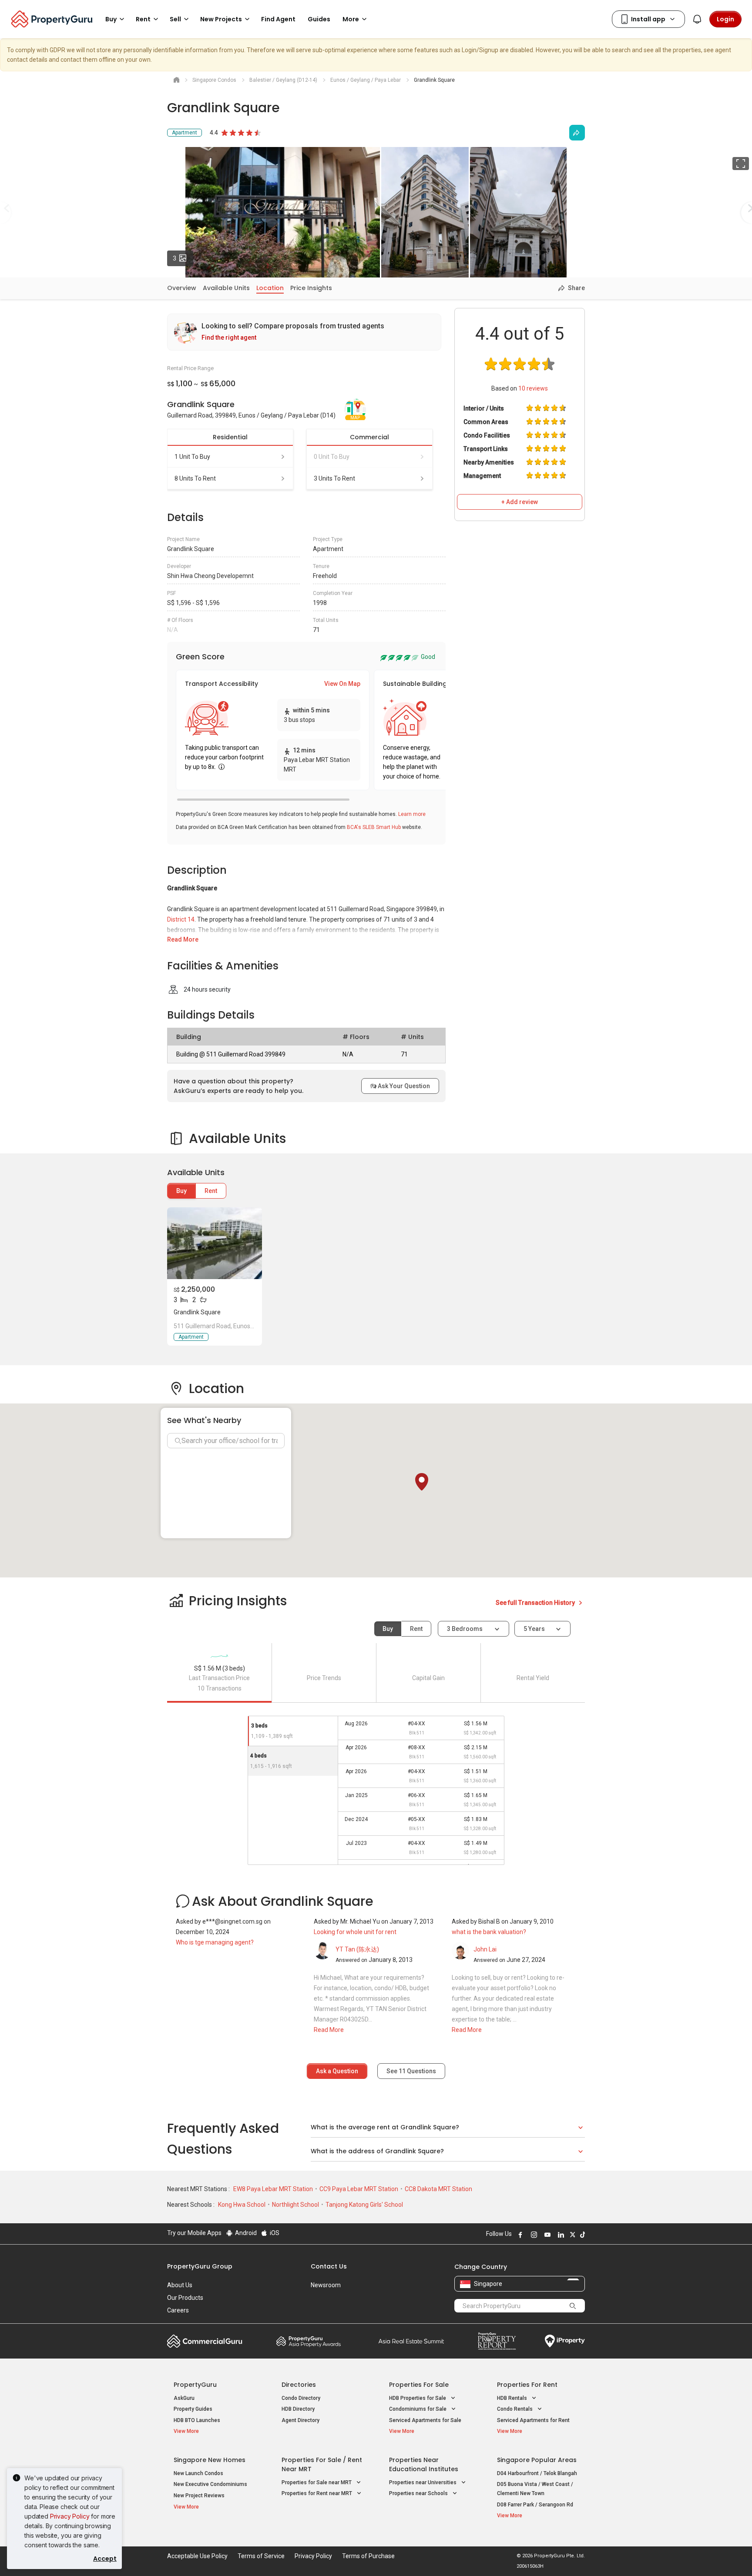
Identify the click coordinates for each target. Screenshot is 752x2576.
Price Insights (311, 288)
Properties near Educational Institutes (424, 2464)
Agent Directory (300, 2420)
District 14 (181, 919)
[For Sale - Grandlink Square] (215, 1243)
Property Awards (309, 2341)
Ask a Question (337, 2071)
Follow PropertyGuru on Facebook (519, 2235)
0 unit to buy (332, 457)
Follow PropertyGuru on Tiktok (581, 2235)
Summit (411, 2341)
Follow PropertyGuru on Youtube (546, 2235)
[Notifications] (697, 19)
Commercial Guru (205, 2341)
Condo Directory (301, 2398)
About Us (180, 2285)
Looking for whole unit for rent (355, 1932)
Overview (182, 288)
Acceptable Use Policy (197, 2556)
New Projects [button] (221, 19)
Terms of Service (261, 2556)
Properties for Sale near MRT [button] (317, 2482)
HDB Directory (298, 2409)
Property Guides (193, 2409)
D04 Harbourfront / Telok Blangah (537, 2473)
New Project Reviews (199, 2496)
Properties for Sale (419, 2385)
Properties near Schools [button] (419, 2493)
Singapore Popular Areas (537, 2460)
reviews (533, 388)
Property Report (497, 2341)
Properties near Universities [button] (423, 2482)
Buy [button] (111, 19)
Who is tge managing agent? (215, 1942)
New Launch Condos (198, 2473)
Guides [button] (319, 19)
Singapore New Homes (210, 2460)
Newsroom (326, 2285)
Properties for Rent (527, 2385)
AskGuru (184, 2398)
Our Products (185, 2298)
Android (245, 2233)
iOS (274, 2233)
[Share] (577, 133)
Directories (299, 2385)
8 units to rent (195, 478)
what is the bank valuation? (489, 1932)
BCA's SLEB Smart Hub (374, 827)
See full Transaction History (536, 1603)
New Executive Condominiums (210, 2484)
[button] (422, 1482)
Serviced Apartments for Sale (425, 2420)
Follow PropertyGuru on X (571, 2235)
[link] (304, 332)
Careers (178, 2310)
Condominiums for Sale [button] (418, 2409)
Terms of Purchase (368, 2556)
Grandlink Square (197, 1312)
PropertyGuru (195, 2385)
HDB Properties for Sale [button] (418, 2398)
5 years (534, 1629)
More (351, 19)
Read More (183, 939)
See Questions (411, 2071)
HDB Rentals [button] (513, 2398)
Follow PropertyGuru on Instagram (533, 2235)
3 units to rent (334, 478)
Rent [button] (143, 19)
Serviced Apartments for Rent (533, 2420)
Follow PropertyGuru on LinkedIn (560, 2235)
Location (270, 288)
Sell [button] (175, 19)
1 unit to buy (192, 457)
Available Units (226, 288)
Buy (181, 1191)
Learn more (412, 814)
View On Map (342, 684)
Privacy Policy (70, 2516)
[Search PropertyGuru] (573, 2305)
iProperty (565, 2341)
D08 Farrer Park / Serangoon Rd (535, 2505)
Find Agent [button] (278, 19)
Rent (211, 1191)
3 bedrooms (465, 1629)
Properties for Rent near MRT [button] (317, 2493)
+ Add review (520, 502)
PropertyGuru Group (200, 2266)
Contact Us (329, 2266)
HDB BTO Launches (197, 2420)
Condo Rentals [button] (515, 2409)
